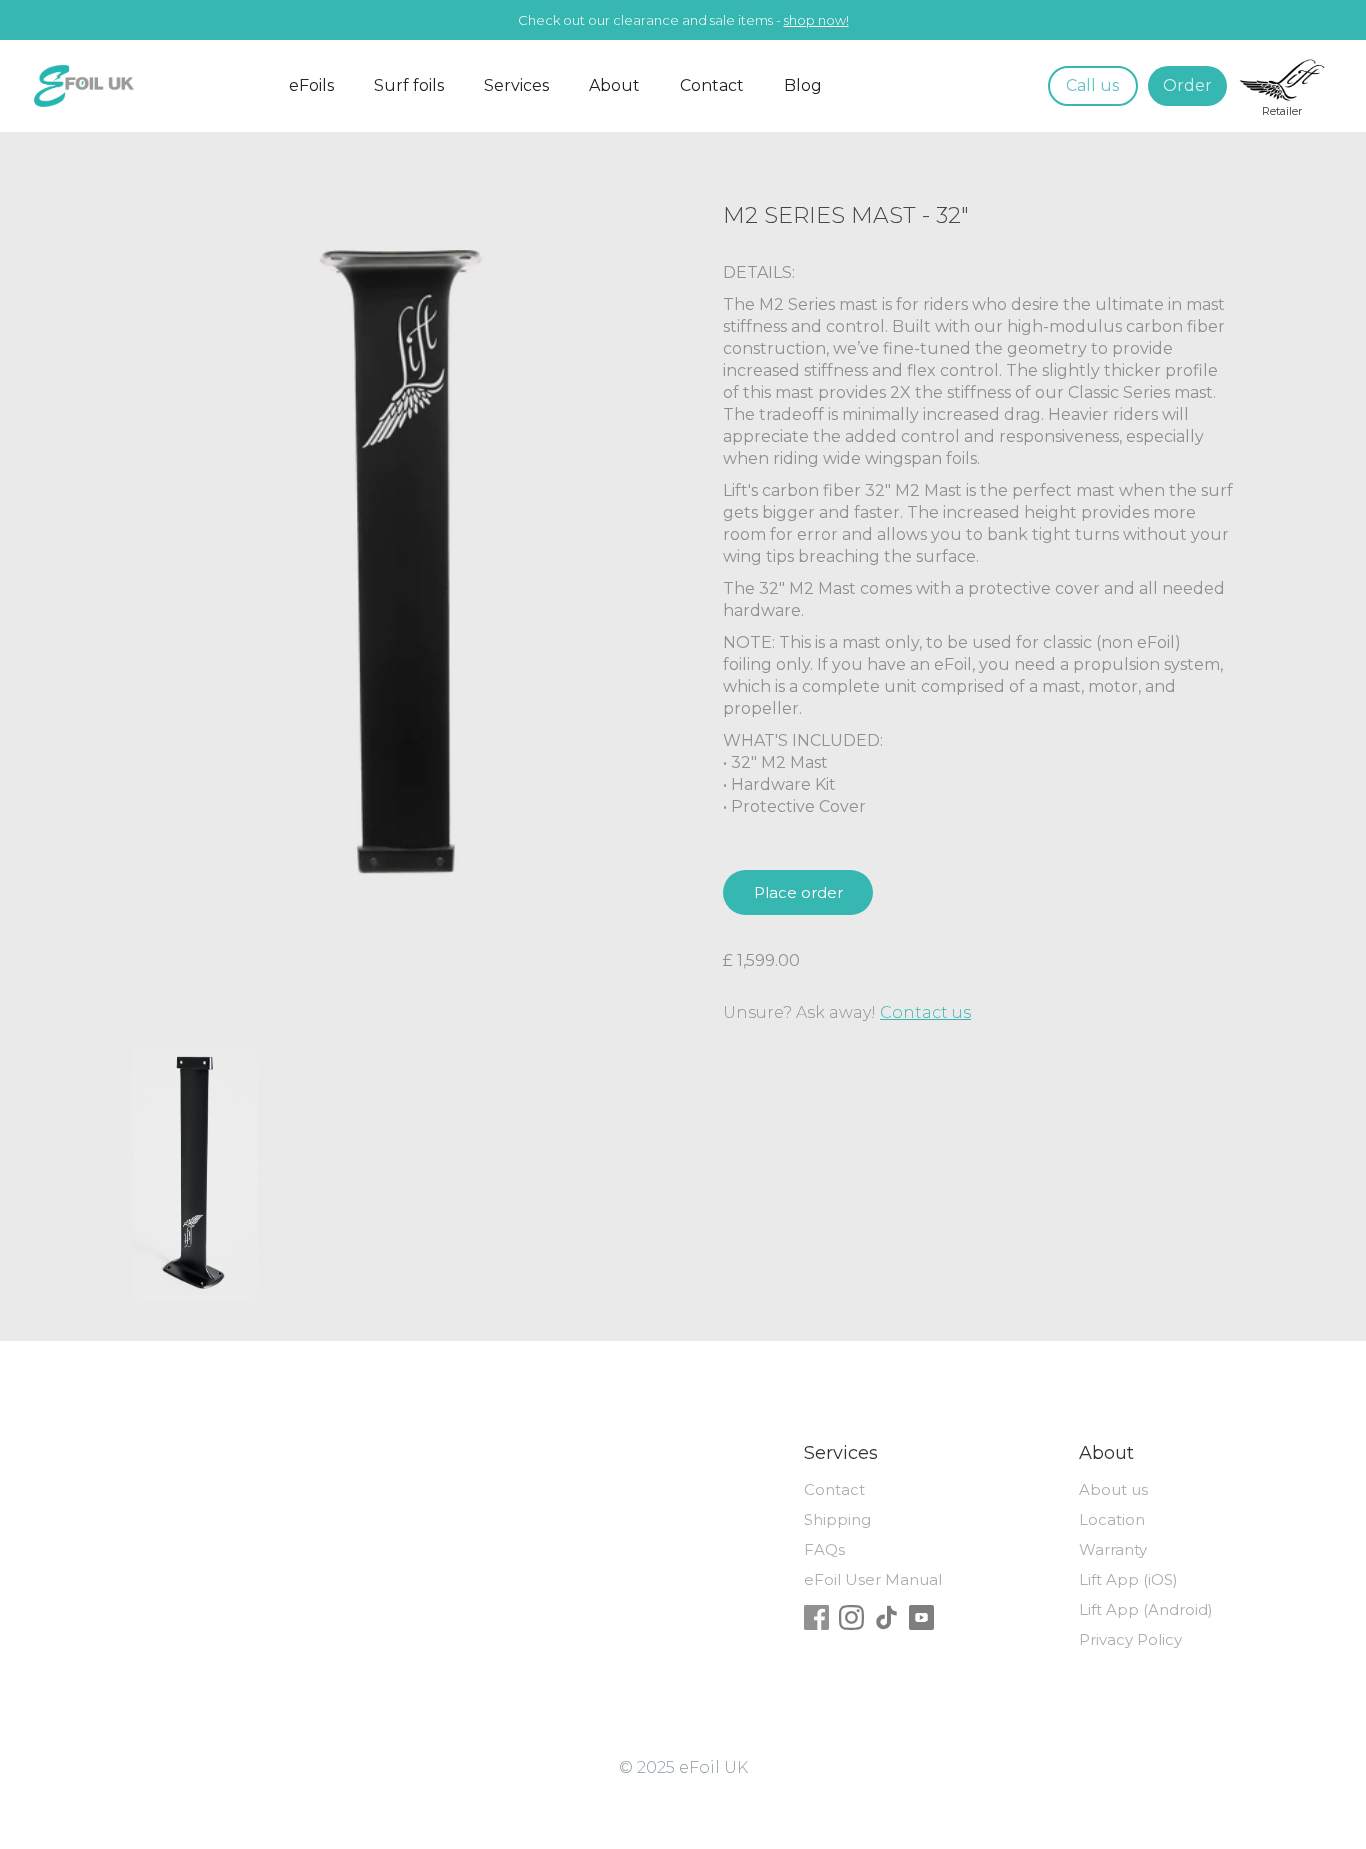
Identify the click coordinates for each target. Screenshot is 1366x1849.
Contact (712, 85)
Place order (798, 892)
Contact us (925, 1012)
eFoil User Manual (873, 1579)
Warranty (1113, 1549)
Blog (803, 85)
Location (1112, 1519)
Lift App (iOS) (1128, 1579)
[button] (311, 86)
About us (1113, 1489)
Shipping (837, 1519)
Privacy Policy (1130, 1639)
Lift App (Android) (1146, 1609)
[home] (124, 86)
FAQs (824, 1549)
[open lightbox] (196, 1174)
